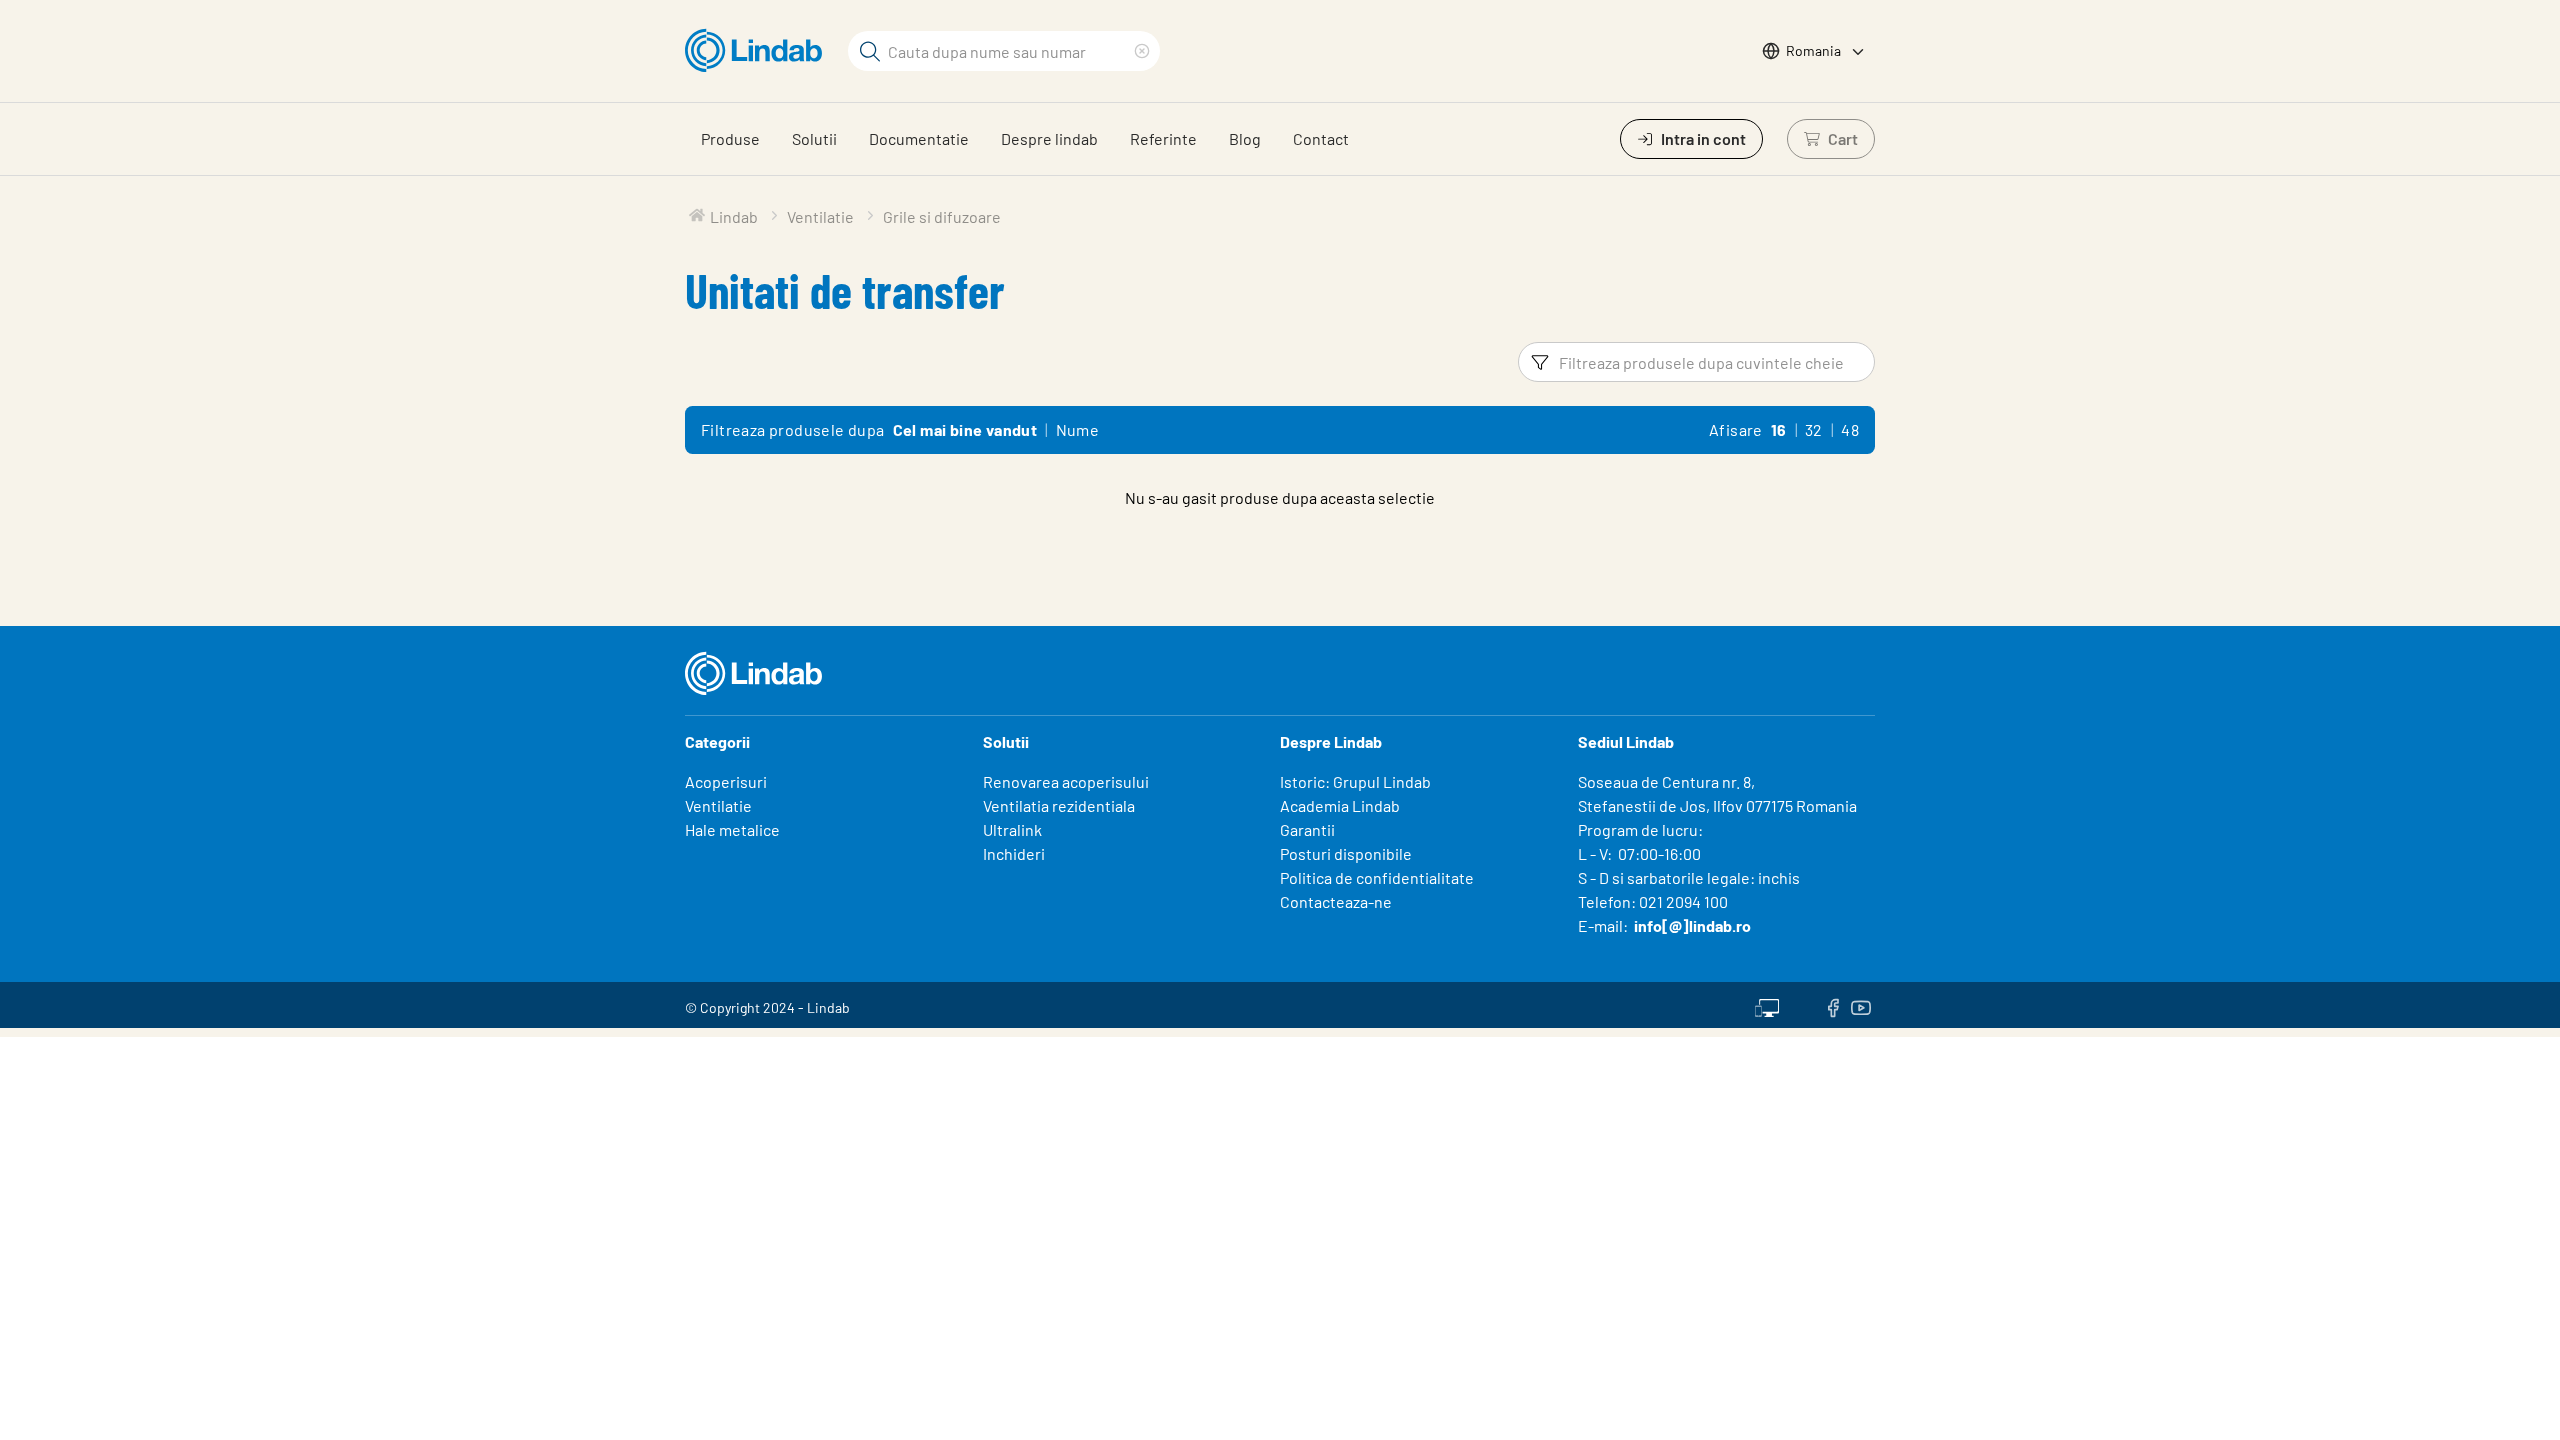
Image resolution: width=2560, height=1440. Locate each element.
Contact (1321, 138)
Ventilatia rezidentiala (1059, 805)
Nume (1078, 429)
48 (1850, 429)
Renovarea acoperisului (1066, 781)
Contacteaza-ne (1336, 901)
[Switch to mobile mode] (1767, 1005)
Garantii (1307, 829)
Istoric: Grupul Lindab (1355, 781)
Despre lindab (1049, 138)
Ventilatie (718, 805)
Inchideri (1014, 853)
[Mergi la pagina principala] (758, 51)
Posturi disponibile (1346, 853)
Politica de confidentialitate (1377, 877)
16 (1779, 429)
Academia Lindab (1340, 805)
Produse (730, 138)
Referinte (1163, 138)
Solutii (814, 138)
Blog (1245, 138)
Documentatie (919, 138)
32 (1814, 429)
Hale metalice (732, 829)
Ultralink (1012, 829)
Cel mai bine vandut (965, 429)
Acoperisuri (726, 781)
